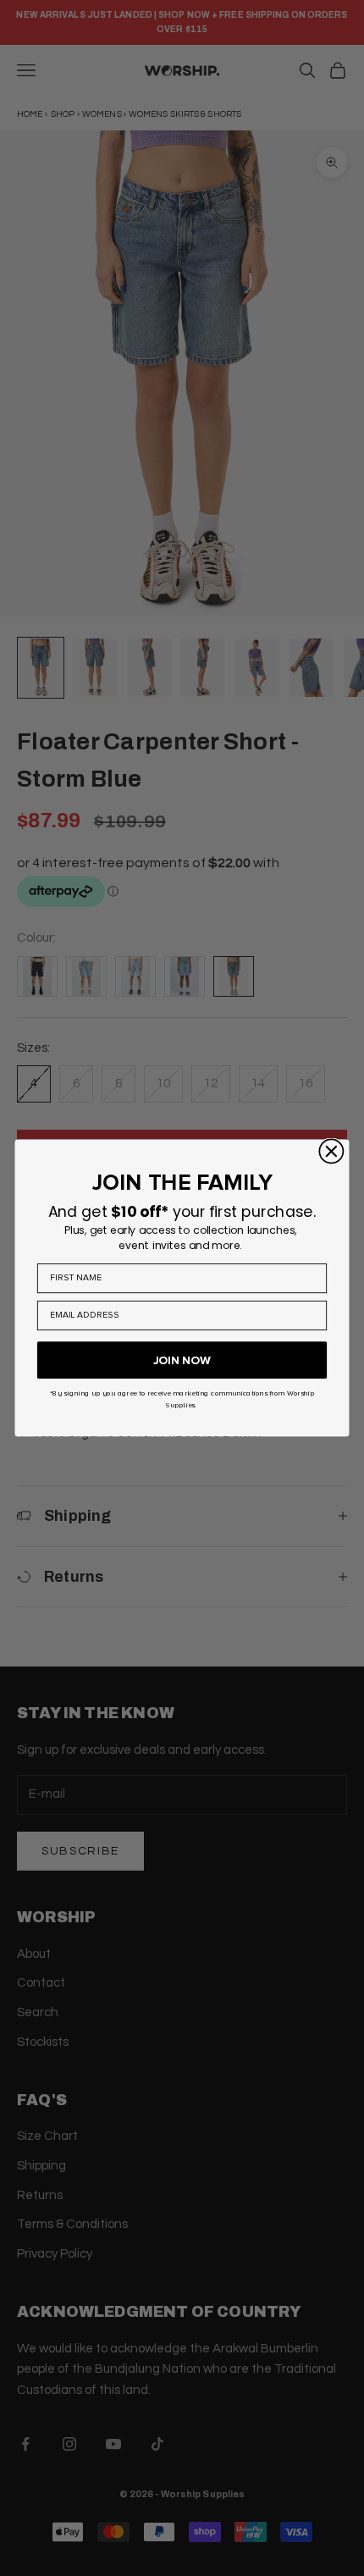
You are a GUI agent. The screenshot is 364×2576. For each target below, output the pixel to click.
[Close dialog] (331, 1151)
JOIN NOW (182, 1360)
